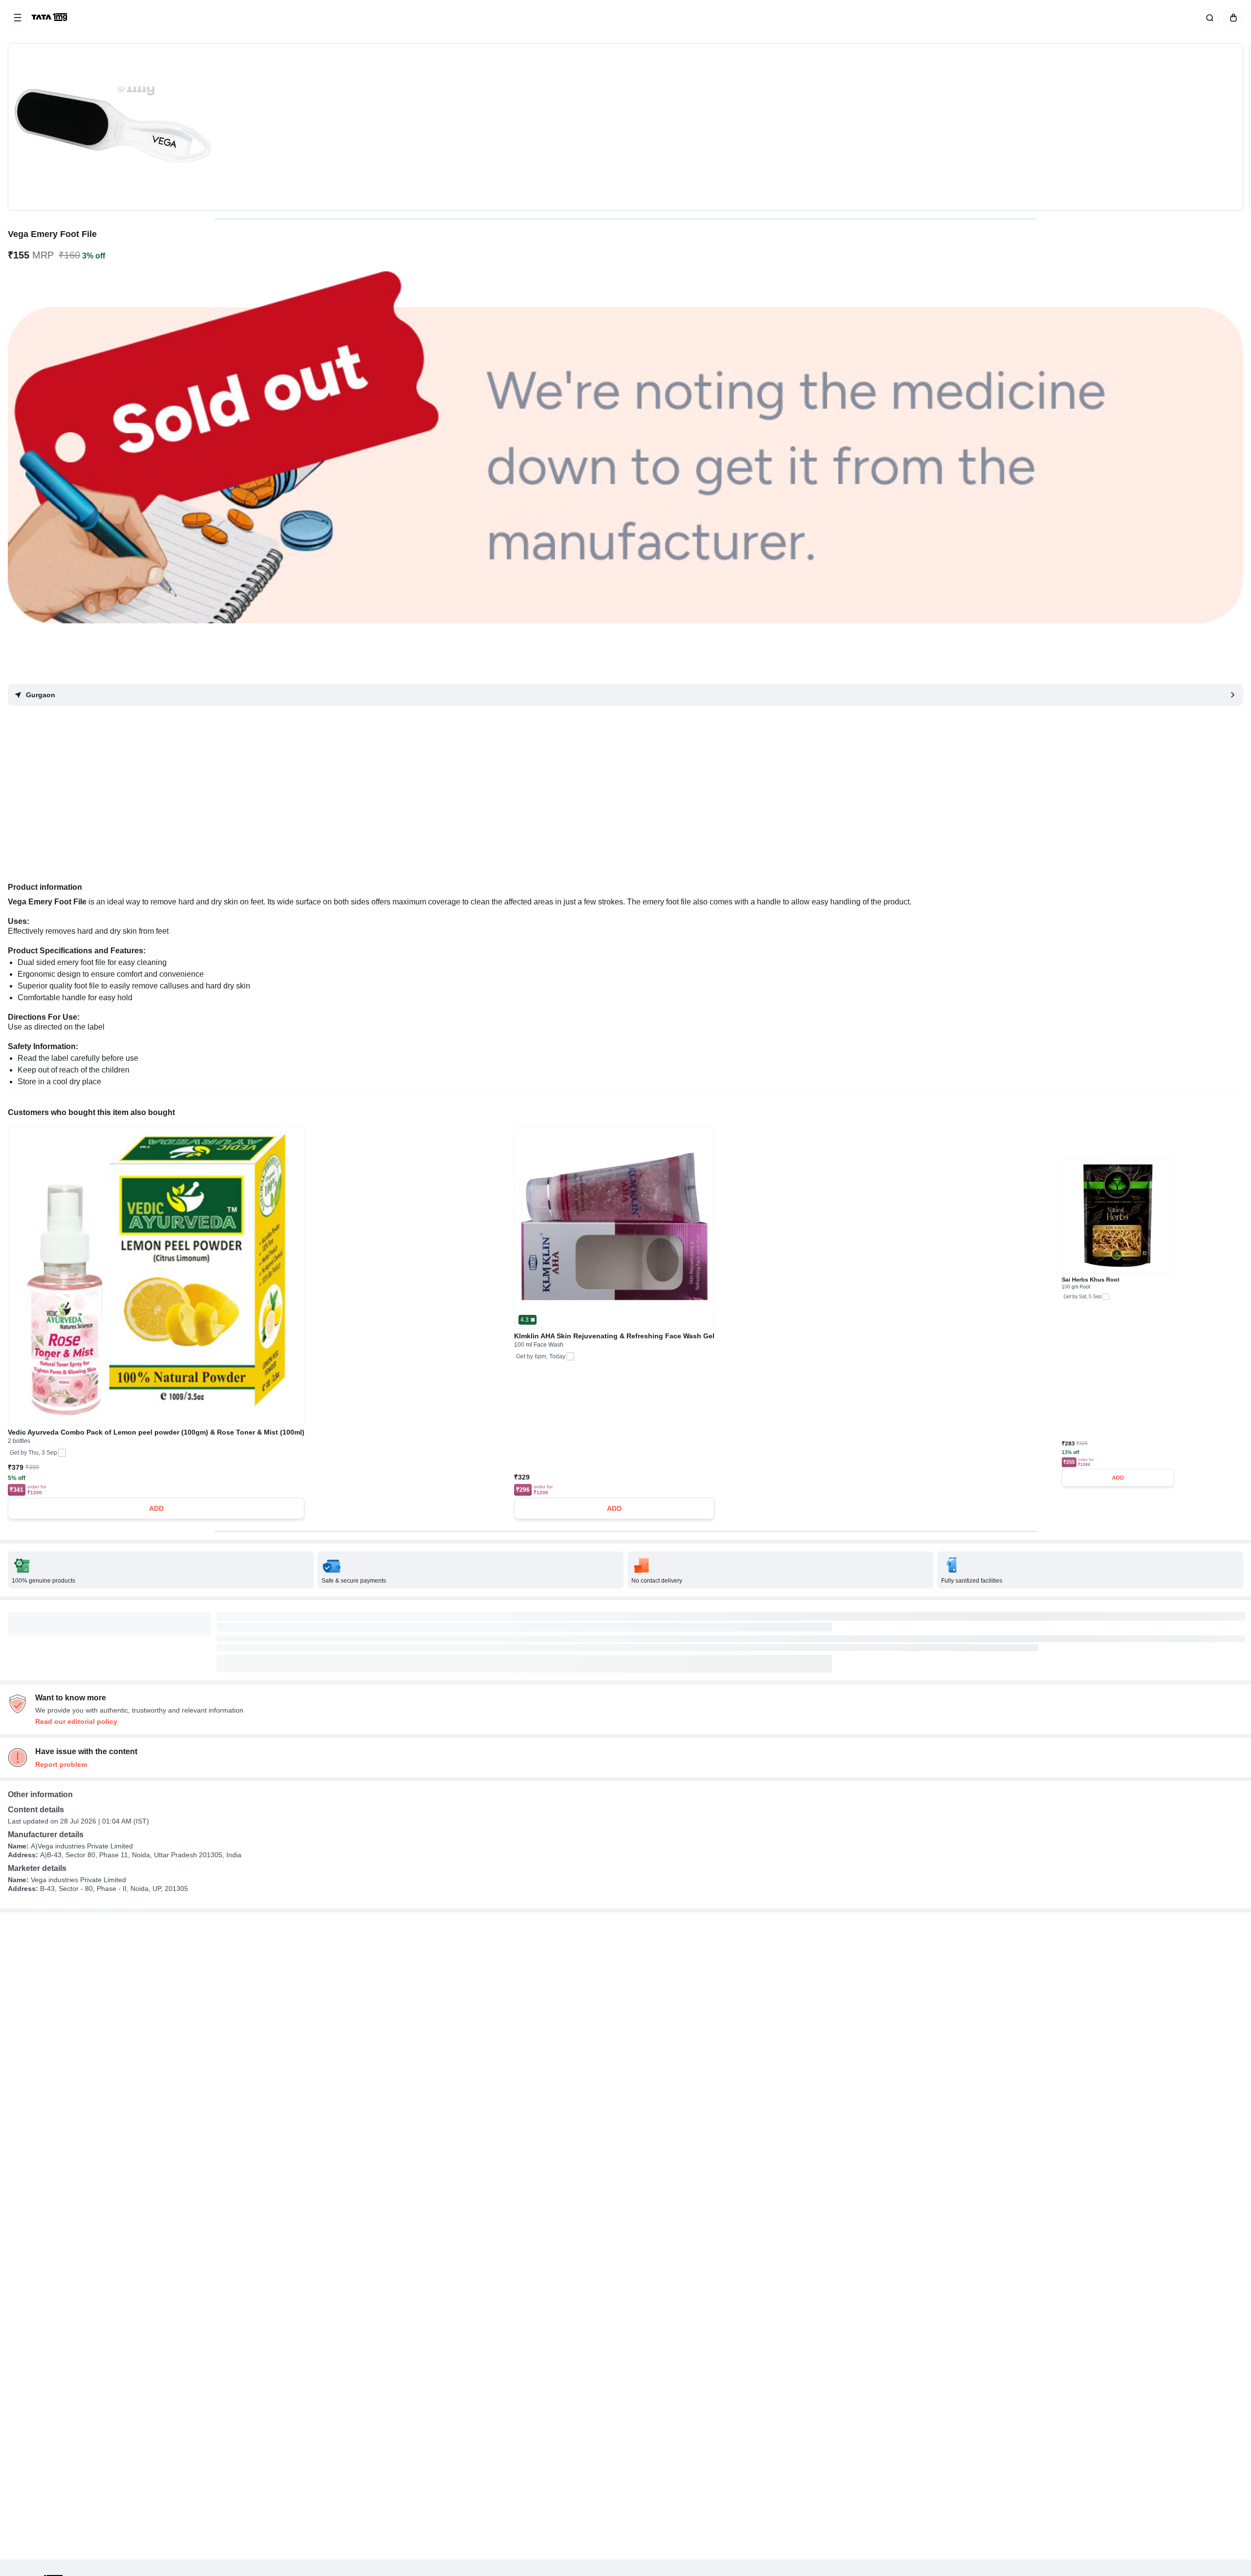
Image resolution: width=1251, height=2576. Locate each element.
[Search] (1208, 18)
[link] (50, 18)
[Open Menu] (18, 18)
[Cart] (1231, 18)
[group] (625, 127)
